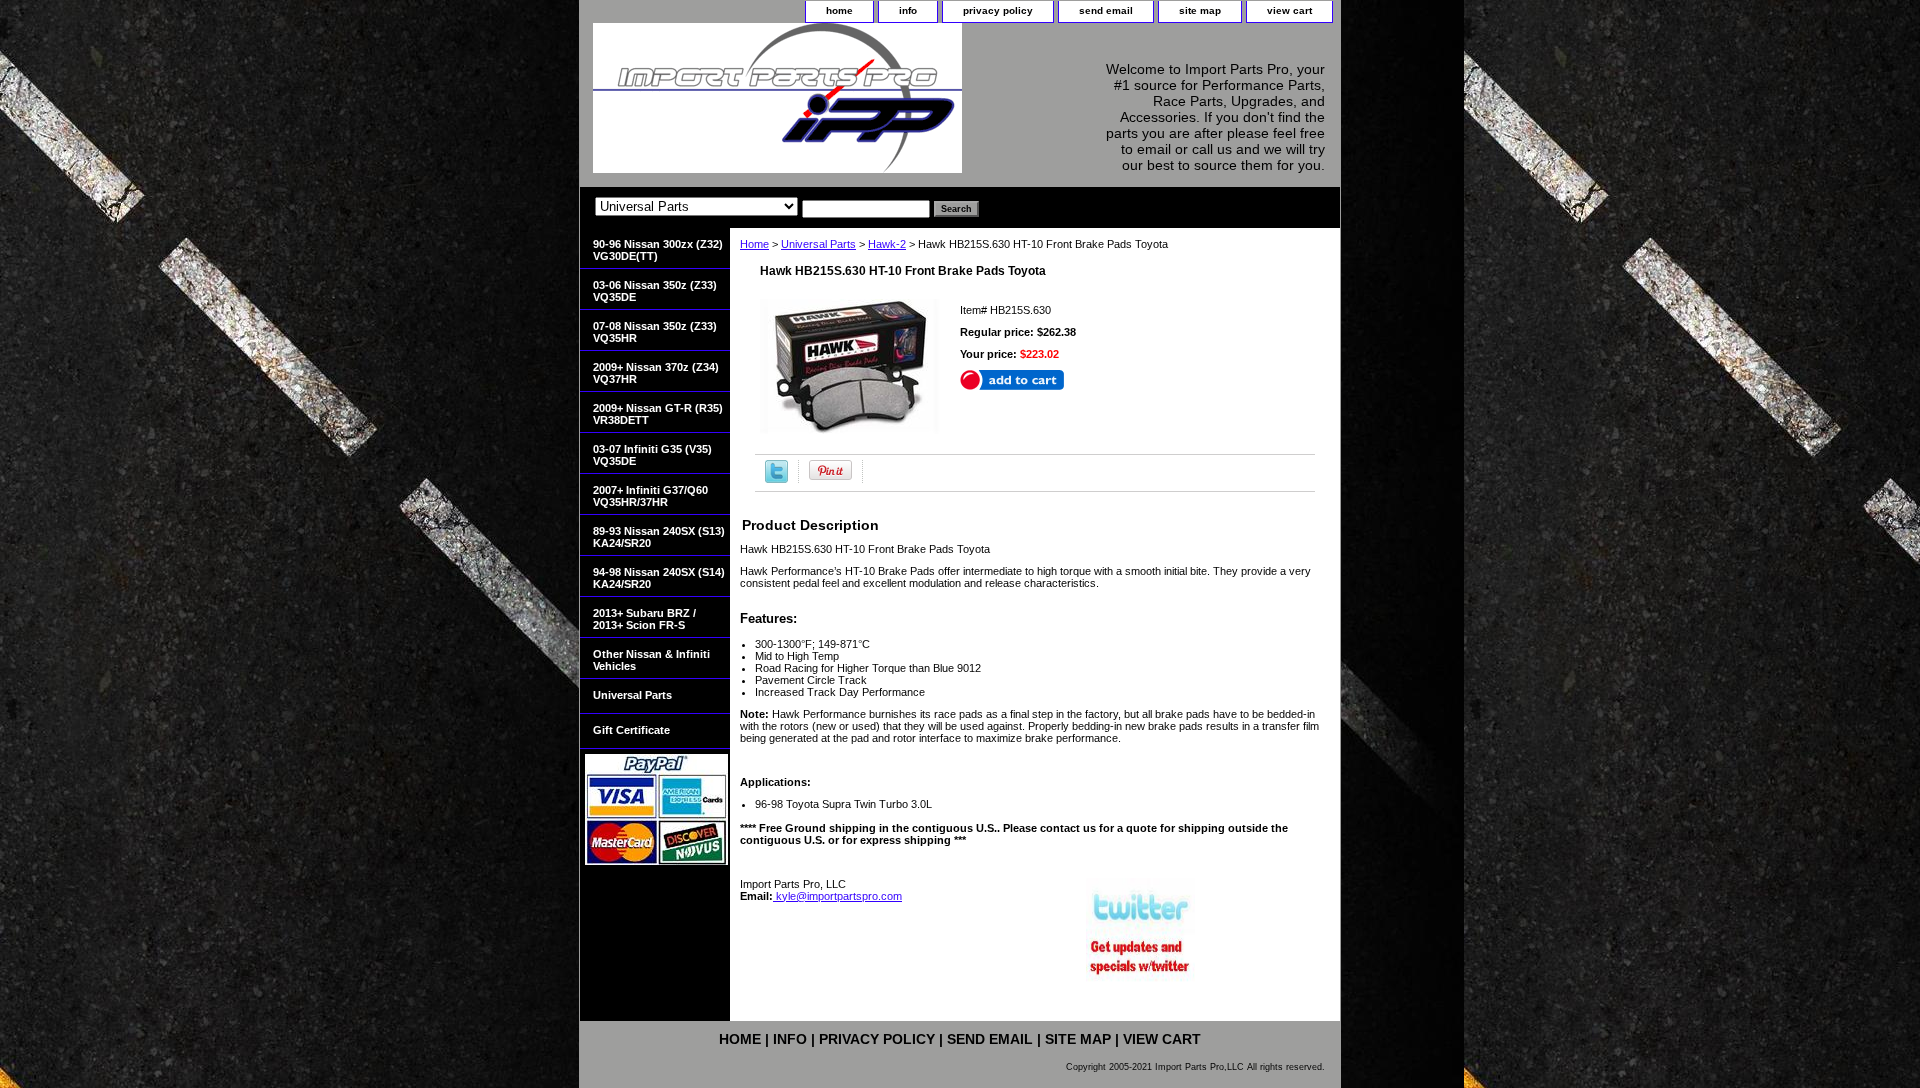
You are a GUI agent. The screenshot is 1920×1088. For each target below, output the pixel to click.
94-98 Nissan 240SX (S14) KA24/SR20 (659, 578)
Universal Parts (818, 244)
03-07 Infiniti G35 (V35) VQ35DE (652, 455)
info (908, 10)
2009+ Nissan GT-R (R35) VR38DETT (658, 414)
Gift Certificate (631, 730)
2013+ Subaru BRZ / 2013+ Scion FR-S (644, 619)
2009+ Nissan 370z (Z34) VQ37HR (656, 373)
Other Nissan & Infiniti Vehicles (651, 660)
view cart (1289, 10)
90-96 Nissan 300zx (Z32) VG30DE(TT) (658, 250)
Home (754, 244)
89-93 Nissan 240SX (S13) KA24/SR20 (659, 537)
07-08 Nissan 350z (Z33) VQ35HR (655, 332)
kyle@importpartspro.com (837, 896)
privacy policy (998, 10)
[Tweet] (776, 479)
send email (1106, 10)
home (839, 10)
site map (1200, 10)
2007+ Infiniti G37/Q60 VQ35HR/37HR (650, 496)
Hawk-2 (887, 244)
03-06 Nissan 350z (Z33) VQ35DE (655, 291)
